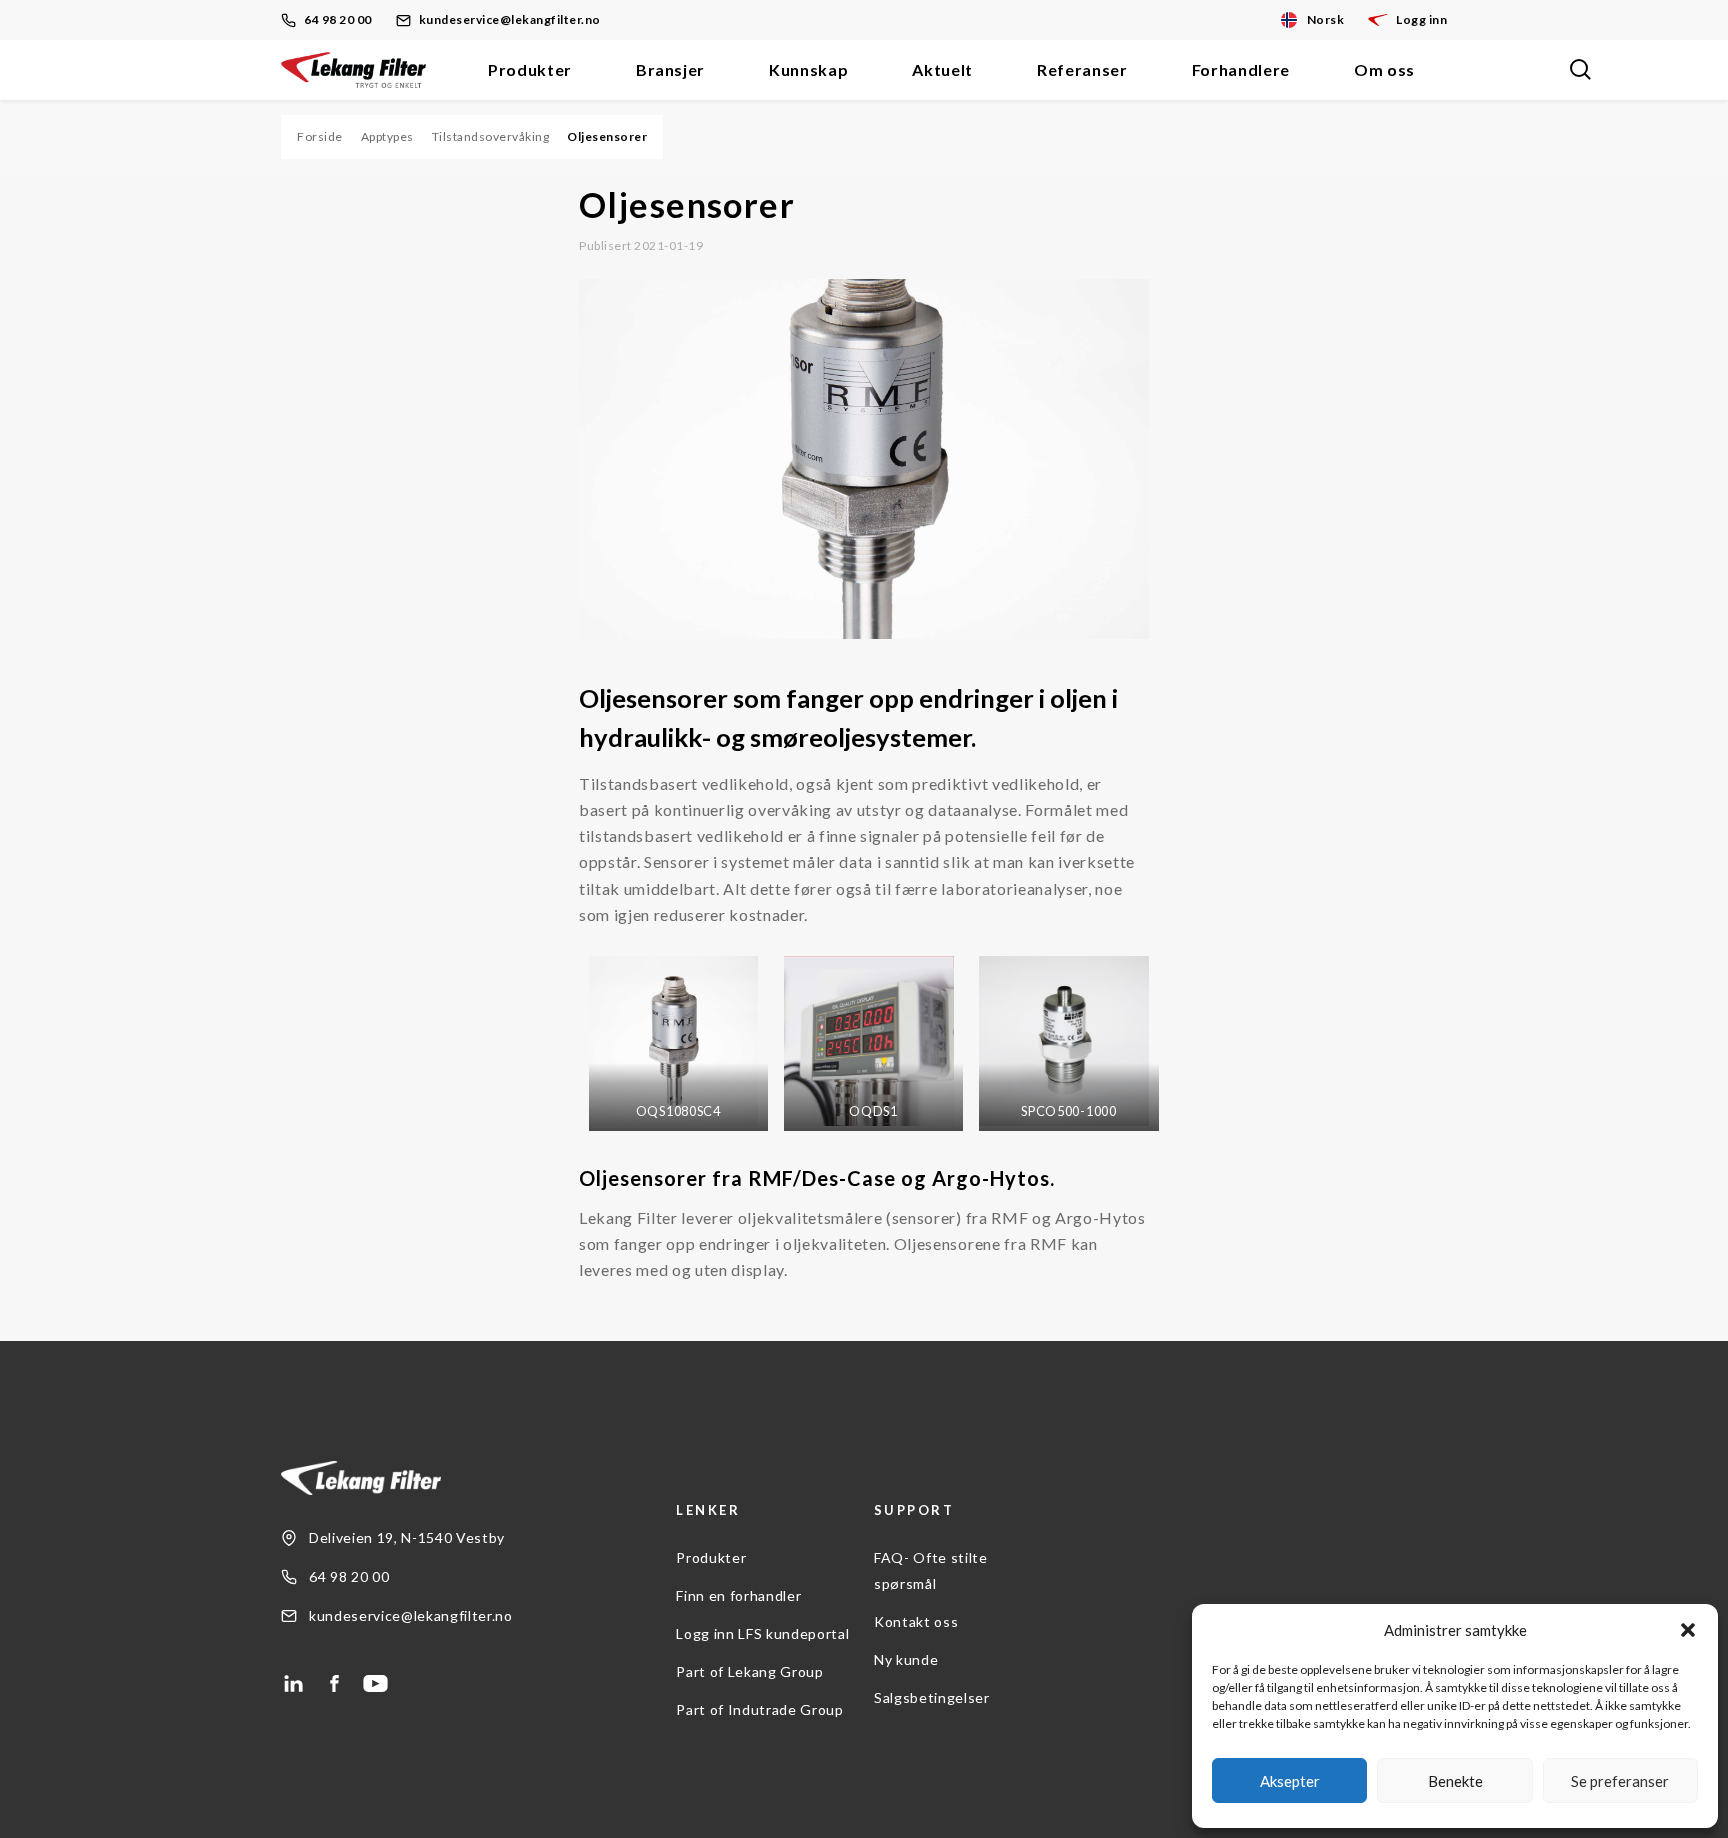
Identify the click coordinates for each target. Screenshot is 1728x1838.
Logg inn (1421, 19)
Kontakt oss (916, 1621)
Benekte (1455, 1781)
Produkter (530, 69)
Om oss (1384, 69)
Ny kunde (906, 1659)
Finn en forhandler (738, 1595)
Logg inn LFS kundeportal (762, 1633)
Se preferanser (1620, 1781)
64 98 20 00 (338, 19)
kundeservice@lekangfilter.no (510, 19)
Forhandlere (1241, 69)
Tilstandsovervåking (491, 136)
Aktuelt (942, 69)
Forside (320, 136)
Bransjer (670, 69)
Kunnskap (808, 69)
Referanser (1082, 69)
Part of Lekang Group (749, 1671)
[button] (1688, 1630)
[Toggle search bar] (1580, 70)
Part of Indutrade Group (759, 1709)
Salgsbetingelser (932, 1697)
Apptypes (387, 136)
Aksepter (1290, 1781)
